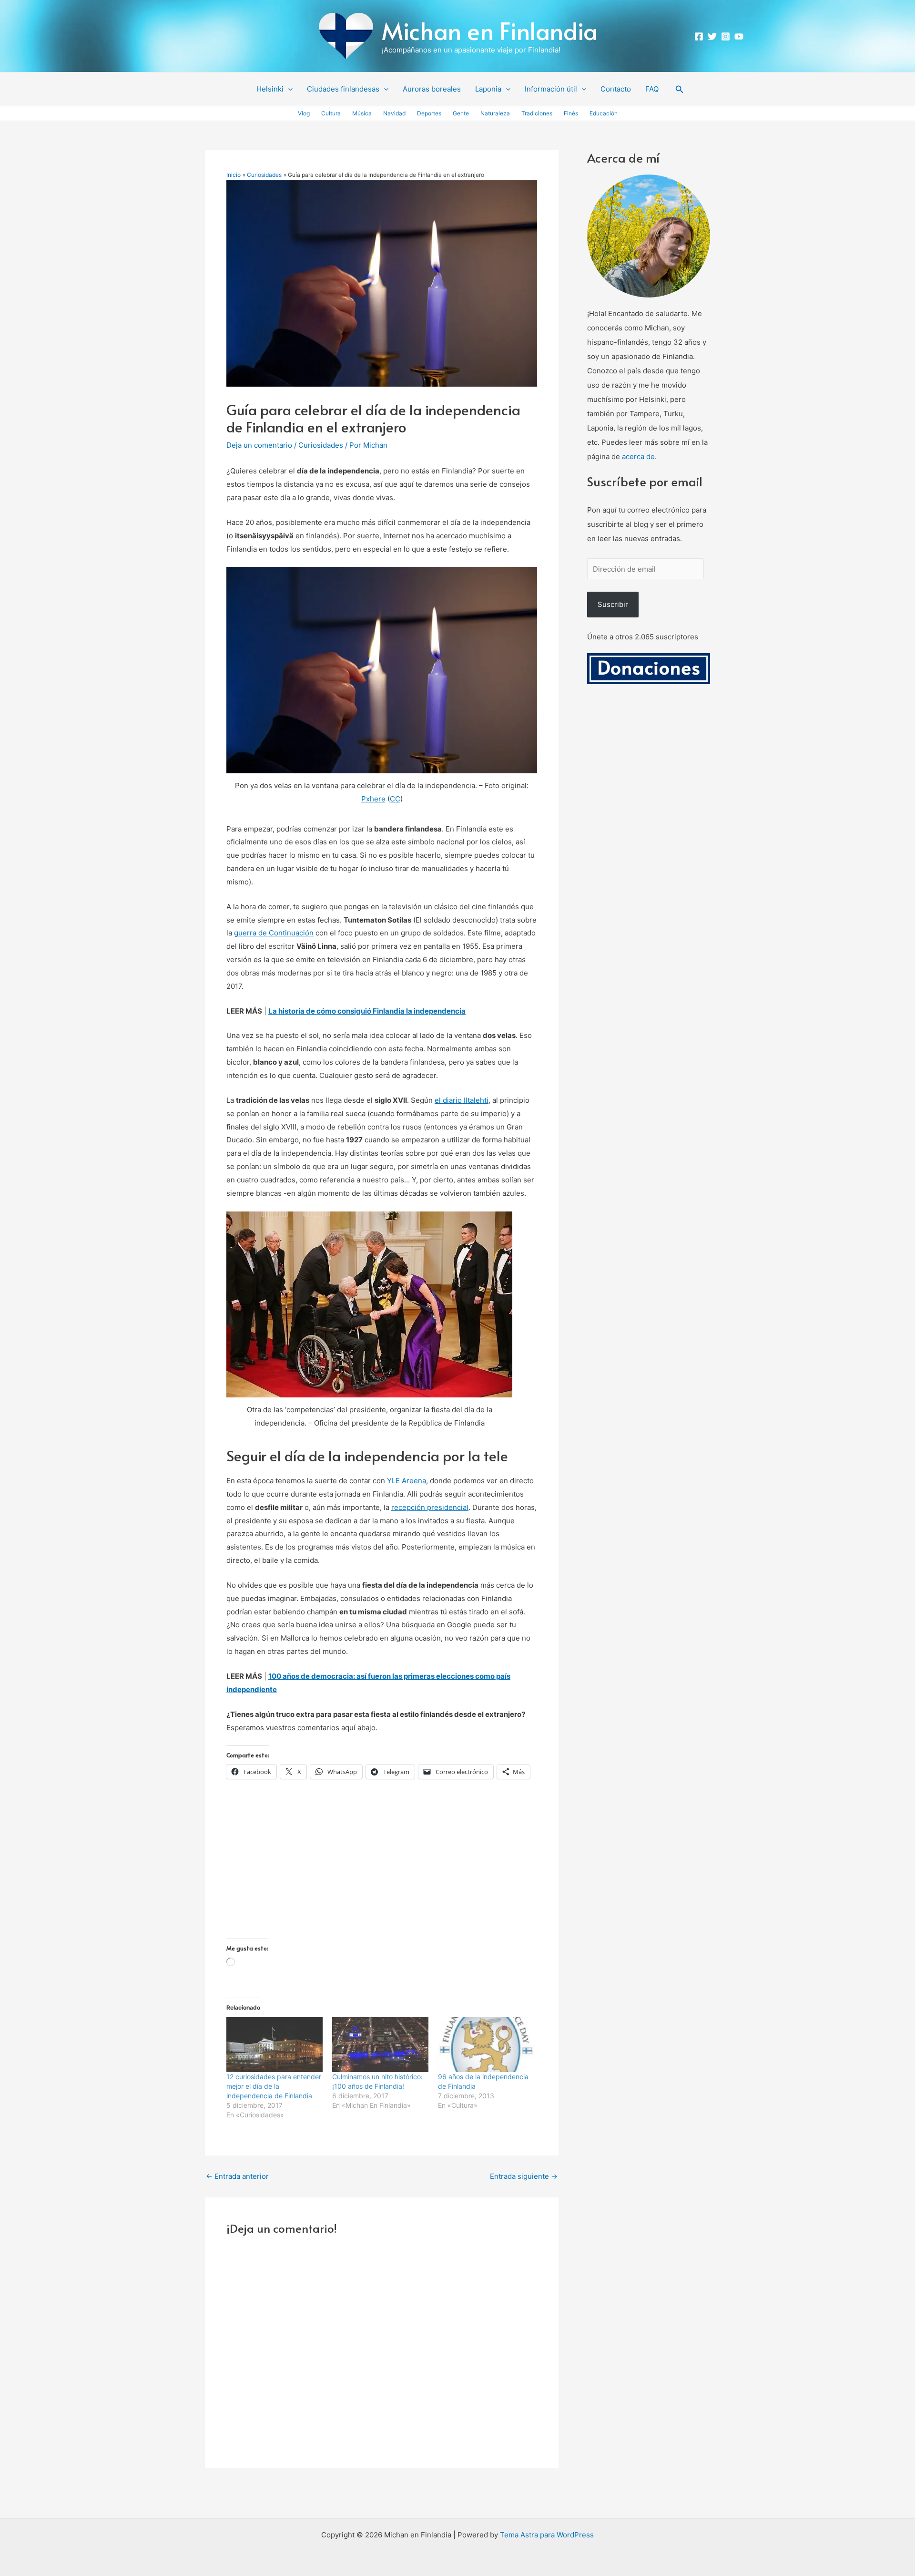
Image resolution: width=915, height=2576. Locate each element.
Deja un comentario (259, 445)
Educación (604, 113)
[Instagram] (726, 36)
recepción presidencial (430, 1507)
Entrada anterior (237, 2176)
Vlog (304, 113)
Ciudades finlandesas (343, 89)
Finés (571, 113)
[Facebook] (699, 36)
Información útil (551, 89)
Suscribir (613, 604)
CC (395, 799)
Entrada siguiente (524, 2176)
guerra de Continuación (274, 933)
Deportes (429, 113)
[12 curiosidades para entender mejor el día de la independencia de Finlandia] (274, 2045)
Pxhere (373, 799)
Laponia (488, 89)
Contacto (616, 89)
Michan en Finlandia (490, 30)
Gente (461, 113)
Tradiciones (537, 113)
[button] (288, 89)
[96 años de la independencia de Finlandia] (486, 2045)
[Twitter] (712, 36)
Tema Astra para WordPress (547, 2535)
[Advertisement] (382, 1872)
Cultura (331, 113)
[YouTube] (739, 36)
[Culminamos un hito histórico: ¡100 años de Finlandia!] (380, 2045)
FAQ (652, 89)
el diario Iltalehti (462, 1100)
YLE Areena (407, 1481)
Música (362, 113)
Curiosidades (321, 445)
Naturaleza (495, 113)
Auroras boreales (432, 89)
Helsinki (270, 89)
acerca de (638, 457)
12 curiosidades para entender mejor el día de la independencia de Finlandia (274, 2086)
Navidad (394, 113)
